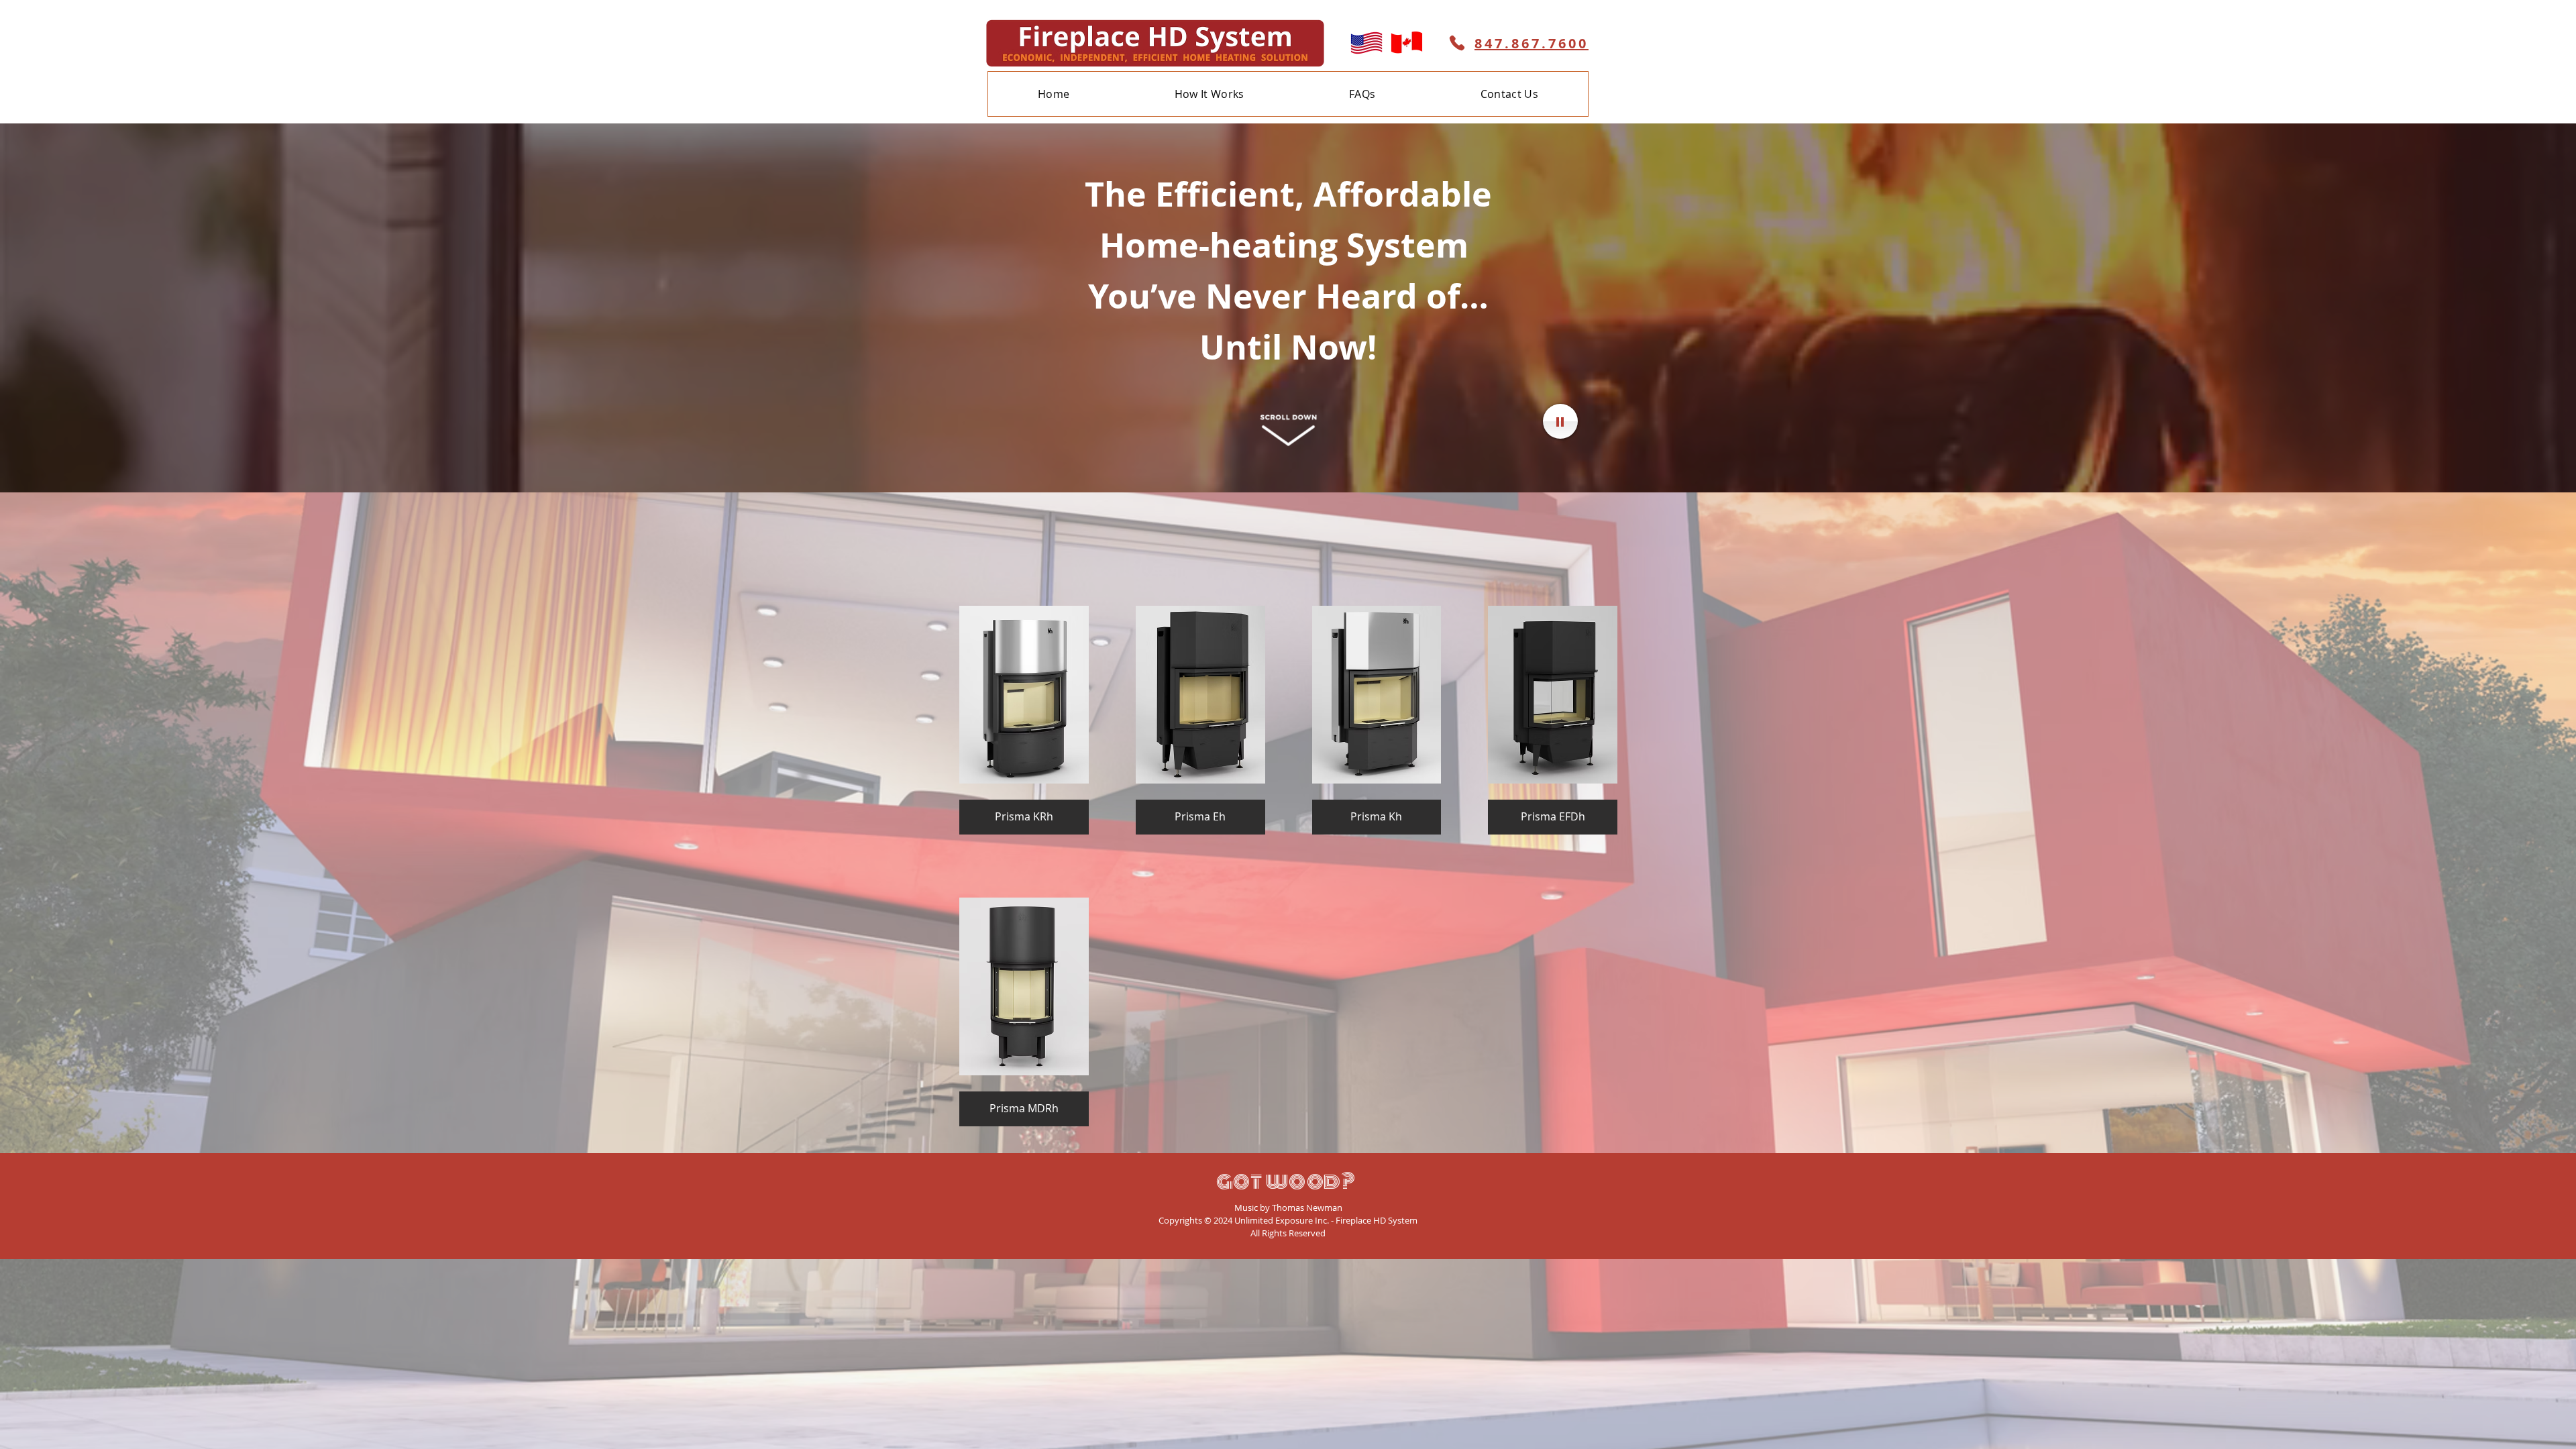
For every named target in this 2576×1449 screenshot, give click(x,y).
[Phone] (1457, 43)
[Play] (1560, 421)
